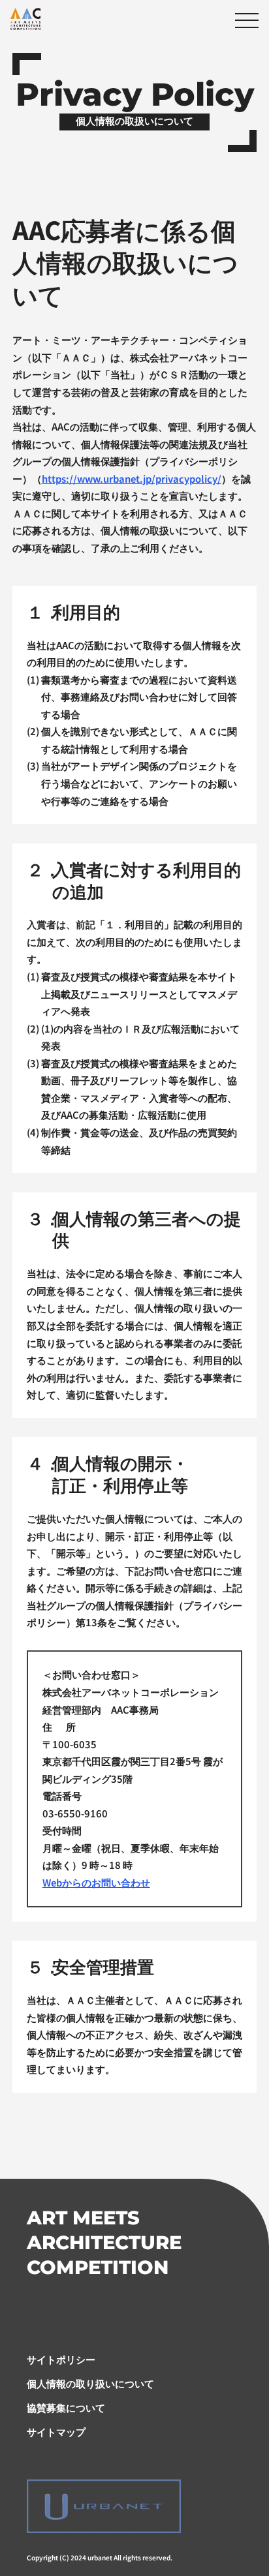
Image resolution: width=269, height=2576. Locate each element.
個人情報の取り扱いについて (90, 2383)
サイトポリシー (61, 2359)
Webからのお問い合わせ (96, 1882)
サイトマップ (56, 2432)
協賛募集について (66, 2407)
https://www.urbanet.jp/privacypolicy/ (132, 478)
